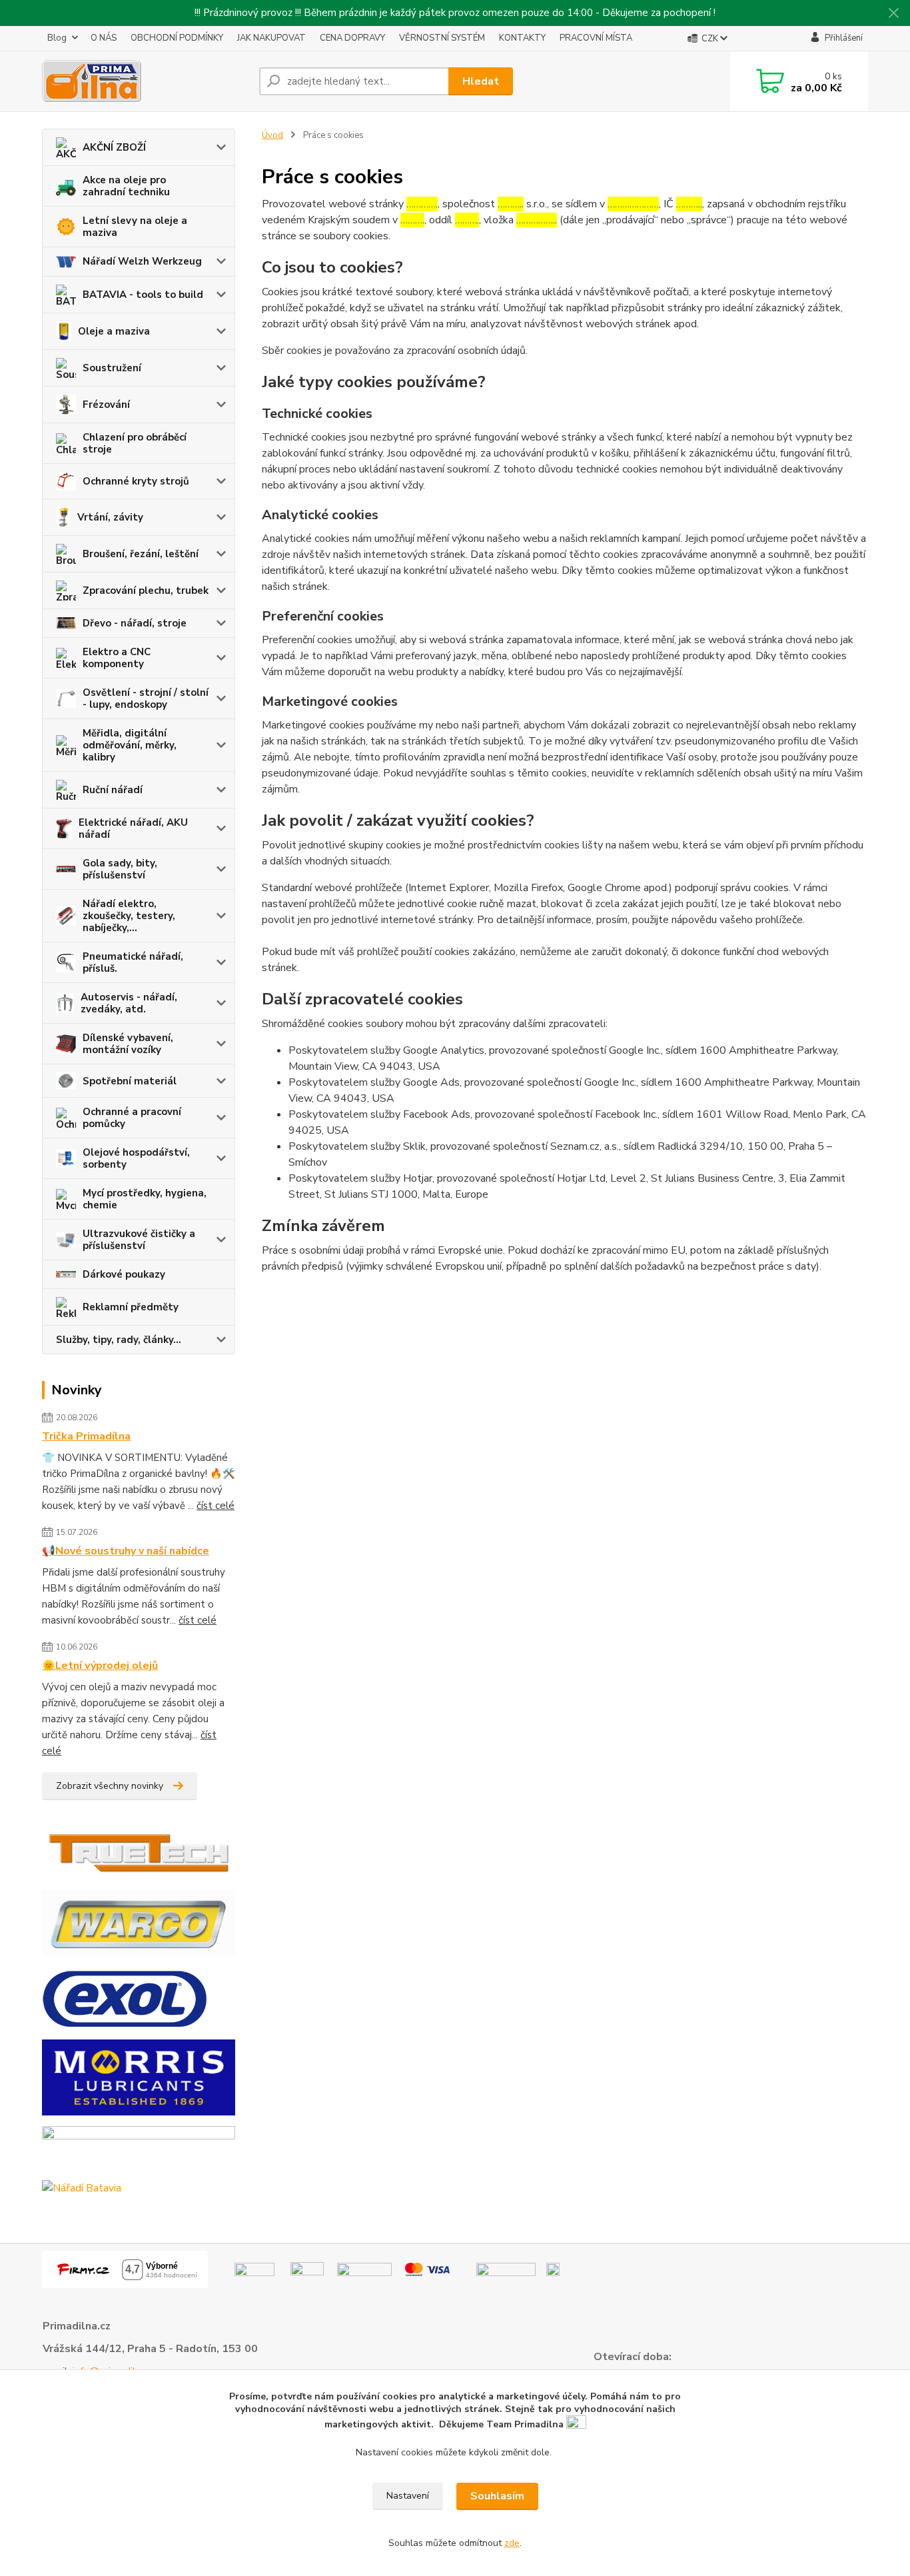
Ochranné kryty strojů (136, 481)
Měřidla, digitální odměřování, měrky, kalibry (130, 745)
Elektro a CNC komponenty (117, 658)
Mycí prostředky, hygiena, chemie (145, 1199)
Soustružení (112, 368)
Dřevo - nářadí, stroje (135, 623)
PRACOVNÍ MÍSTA (596, 38)
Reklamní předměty (131, 1307)
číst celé (216, 1506)
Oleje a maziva (114, 331)
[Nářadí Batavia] (82, 2187)
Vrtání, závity (110, 517)
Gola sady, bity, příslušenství (120, 869)
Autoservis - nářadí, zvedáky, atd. (129, 1003)
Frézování (106, 405)
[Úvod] (145, 81)
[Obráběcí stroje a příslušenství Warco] (139, 1922)
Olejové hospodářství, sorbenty (136, 1158)
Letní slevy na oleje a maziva (135, 227)
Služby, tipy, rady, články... (119, 1340)
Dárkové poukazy (124, 1274)
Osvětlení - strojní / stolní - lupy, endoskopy (146, 698)
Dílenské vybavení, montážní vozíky (128, 1044)
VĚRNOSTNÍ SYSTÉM (442, 38)
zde (512, 2543)
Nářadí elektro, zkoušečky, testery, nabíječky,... (129, 916)
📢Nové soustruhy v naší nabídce (126, 1551)
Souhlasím (497, 2496)
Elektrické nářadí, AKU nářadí (133, 828)
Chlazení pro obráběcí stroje (135, 443)
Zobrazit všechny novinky (110, 1786)
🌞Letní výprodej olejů (100, 1666)
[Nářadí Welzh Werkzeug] (139, 2147)
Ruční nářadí (113, 790)
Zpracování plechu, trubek (146, 591)
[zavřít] (893, 13)
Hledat (481, 81)
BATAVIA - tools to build (143, 295)
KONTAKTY (522, 38)
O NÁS (104, 38)
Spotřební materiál (130, 1081)
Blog (57, 38)
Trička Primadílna (86, 1436)
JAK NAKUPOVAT (271, 38)
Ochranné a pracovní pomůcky (132, 1118)
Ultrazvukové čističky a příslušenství (139, 1240)
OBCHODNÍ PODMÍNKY (177, 38)
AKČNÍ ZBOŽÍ (114, 147)
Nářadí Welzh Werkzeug (142, 261)
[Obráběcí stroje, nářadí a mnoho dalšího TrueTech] (139, 1852)
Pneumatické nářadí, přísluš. (133, 962)
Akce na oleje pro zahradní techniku (126, 186)
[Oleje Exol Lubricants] (125, 1997)
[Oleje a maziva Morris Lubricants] (139, 2077)
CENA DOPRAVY (352, 38)
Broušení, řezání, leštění (141, 554)
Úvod (272, 135)
